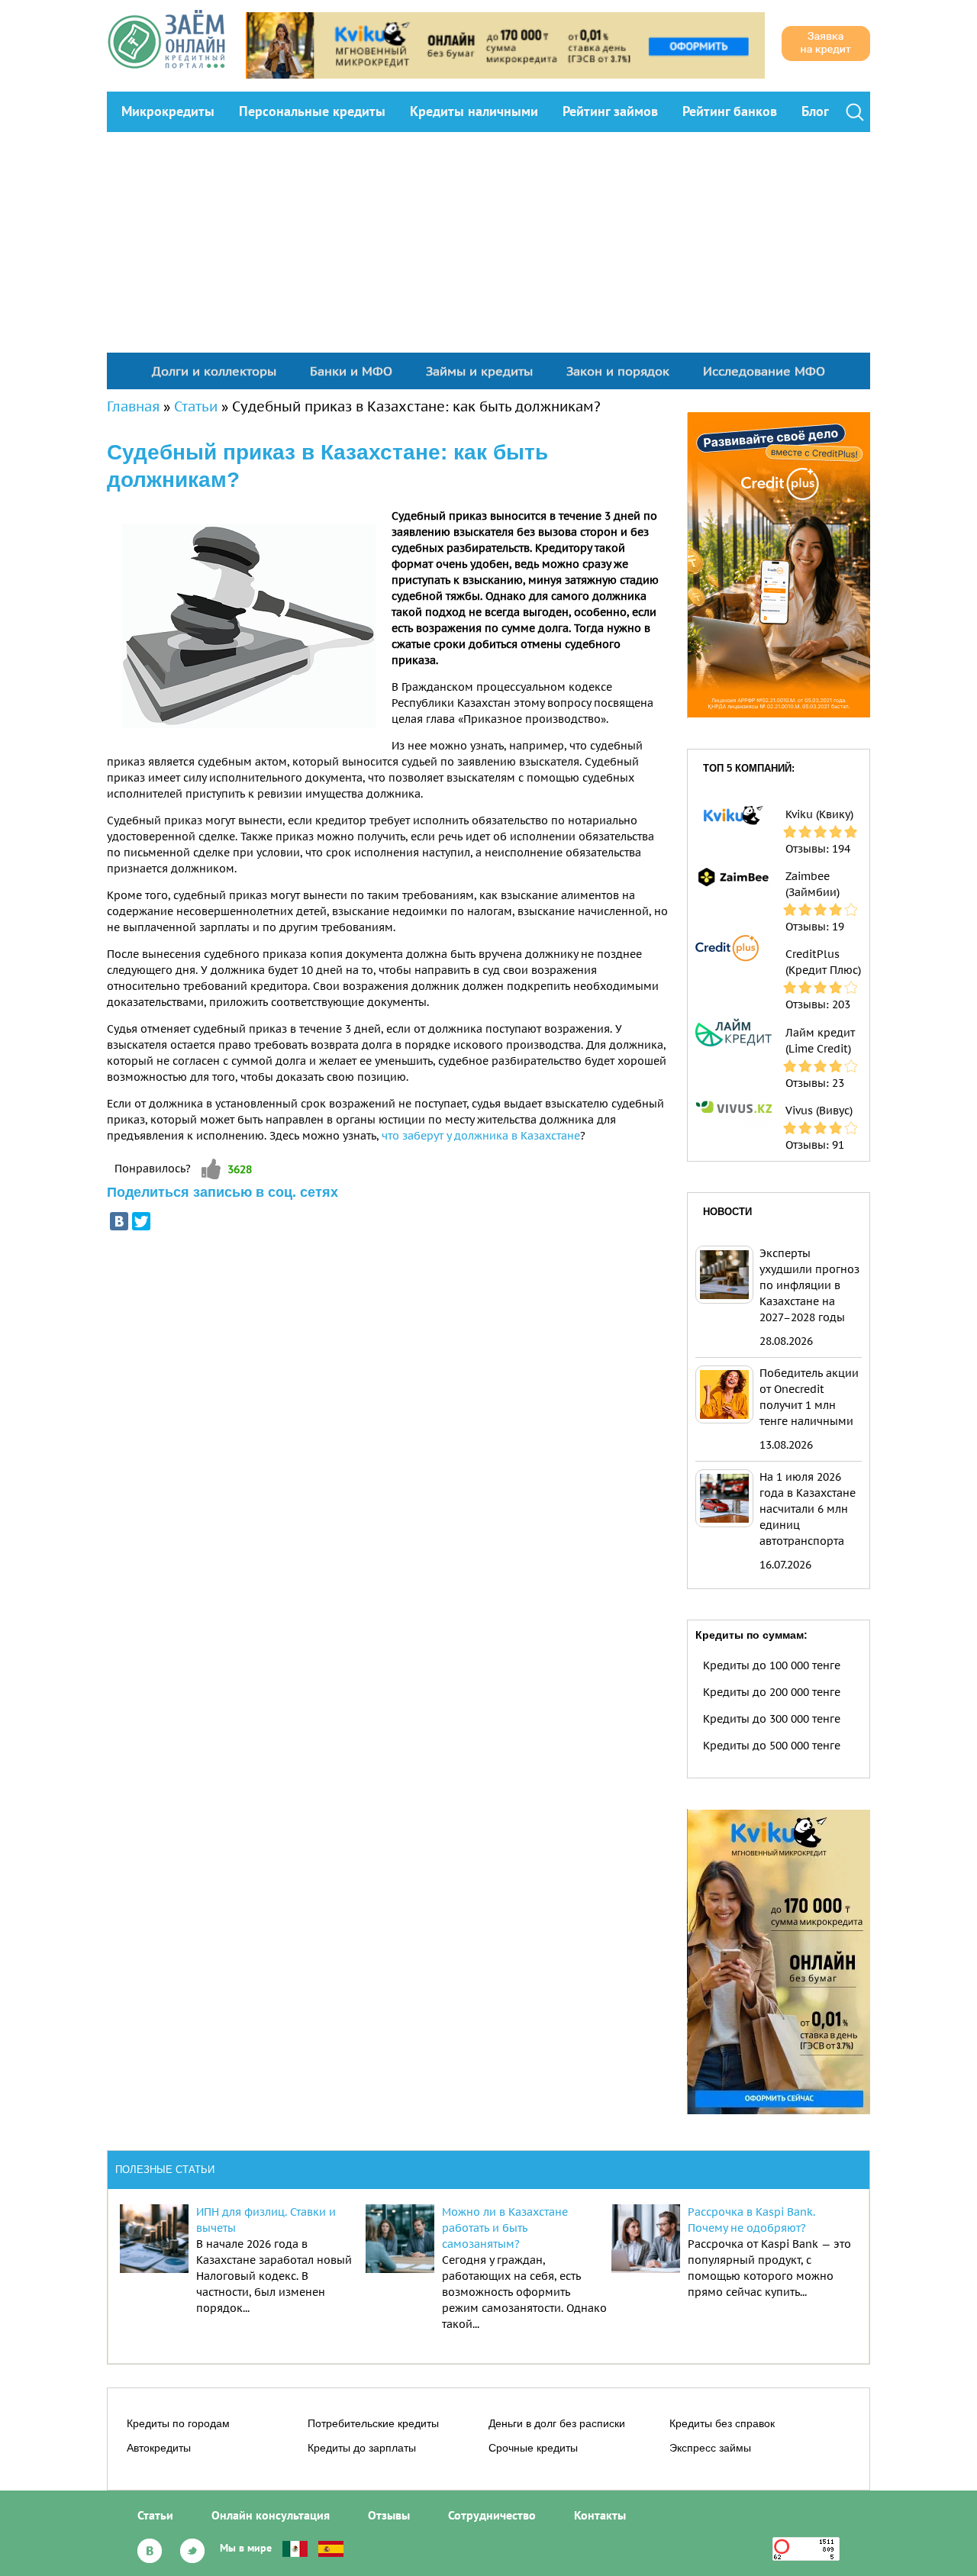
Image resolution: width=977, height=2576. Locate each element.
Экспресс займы (710, 2448)
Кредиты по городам (178, 2423)
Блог (815, 111)
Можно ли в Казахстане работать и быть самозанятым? (505, 2228)
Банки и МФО (351, 371)
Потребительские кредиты (373, 2423)
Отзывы (389, 2515)
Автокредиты (159, 2448)
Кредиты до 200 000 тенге (772, 1692)
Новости (727, 1212)
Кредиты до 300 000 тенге (772, 1719)
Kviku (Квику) (819, 814)
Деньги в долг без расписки (557, 2423)
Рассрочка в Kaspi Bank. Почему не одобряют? (751, 2220)
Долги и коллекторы (214, 371)
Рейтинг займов (610, 111)
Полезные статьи (165, 2170)
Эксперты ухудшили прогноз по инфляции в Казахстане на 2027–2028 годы (809, 1285)
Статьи (196, 406)
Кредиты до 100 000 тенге (772, 1665)
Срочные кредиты (533, 2448)
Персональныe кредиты (312, 111)
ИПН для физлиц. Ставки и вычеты (266, 2220)
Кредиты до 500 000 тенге (772, 1746)
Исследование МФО (764, 371)
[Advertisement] (488, 247)
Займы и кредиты (479, 371)
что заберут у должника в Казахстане (481, 1136)
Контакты (600, 2515)
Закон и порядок (618, 371)
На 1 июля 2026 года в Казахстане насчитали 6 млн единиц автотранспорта (808, 1509)
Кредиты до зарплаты (362, 2448)
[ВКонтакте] (119, 1221)
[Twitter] (141, 1221)
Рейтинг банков (730, 111)
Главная (133, 406)
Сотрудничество (492, 2515)
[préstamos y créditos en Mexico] (295, 2548)
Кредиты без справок (722, 2423)
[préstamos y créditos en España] (331, 2548)
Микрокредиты (168, 111)
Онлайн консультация (271, 2515)
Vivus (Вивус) (819, 1111)
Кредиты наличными (474, 111)
